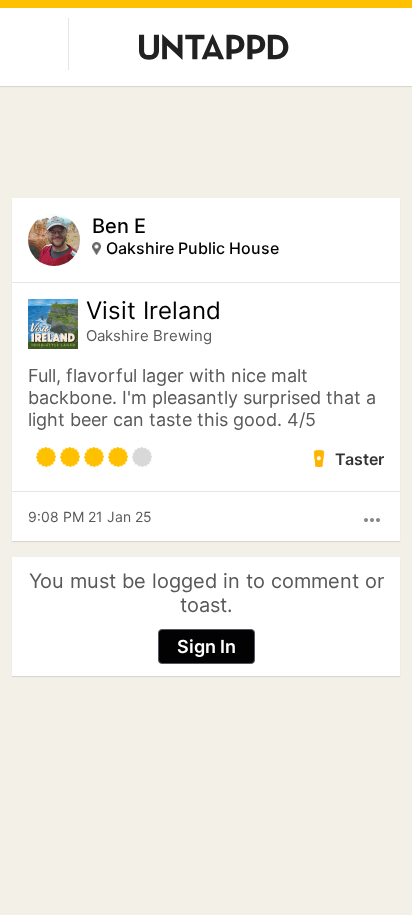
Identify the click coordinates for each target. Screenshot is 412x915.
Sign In (206, 646)
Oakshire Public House (192, 248)
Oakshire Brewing (149, 335)
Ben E (119, 226)
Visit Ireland (153, 311)
